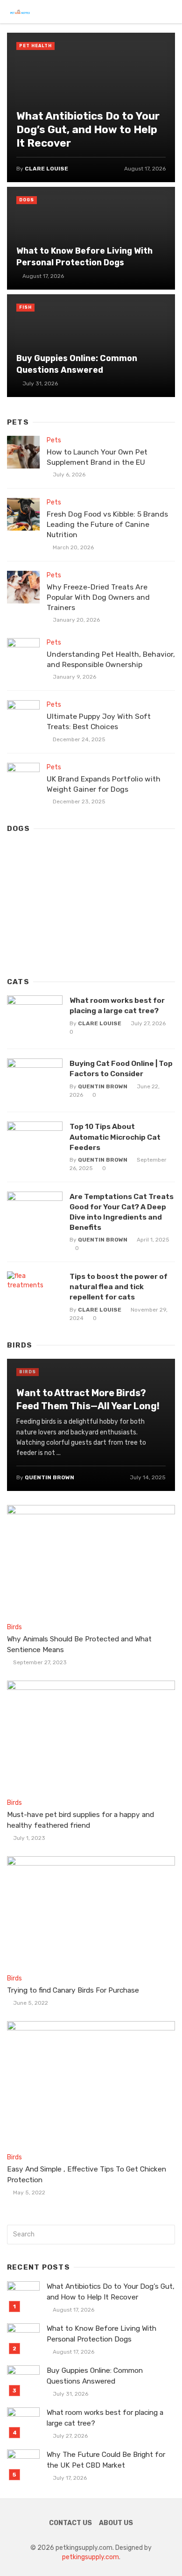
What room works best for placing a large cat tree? (117, 1005)
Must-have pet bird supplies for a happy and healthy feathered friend (80, 1820)
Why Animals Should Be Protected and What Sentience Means (79, 1644)
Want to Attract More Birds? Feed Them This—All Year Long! (88, 1399)
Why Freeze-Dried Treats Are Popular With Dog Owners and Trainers (98, 597)
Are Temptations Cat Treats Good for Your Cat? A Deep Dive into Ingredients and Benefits (122, 1212)
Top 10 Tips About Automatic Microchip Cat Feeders (115, 1137)
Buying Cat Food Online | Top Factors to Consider (121, 1068)
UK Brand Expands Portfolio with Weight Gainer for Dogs (104, 784)
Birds (28, 1372)
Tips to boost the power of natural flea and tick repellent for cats (119, 1287)
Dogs (27, 200)
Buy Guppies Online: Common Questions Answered (77, 364)
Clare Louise (46, 169)
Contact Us (70, 2523)
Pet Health (35, 46)
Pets (54, 440)
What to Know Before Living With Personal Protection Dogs (84, 256)
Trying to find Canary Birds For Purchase (73, 1990)
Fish (25, 307)
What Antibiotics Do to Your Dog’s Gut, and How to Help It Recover (88, 130)
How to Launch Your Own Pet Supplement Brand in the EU (97, 457)
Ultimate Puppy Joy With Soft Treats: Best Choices (99, 721)
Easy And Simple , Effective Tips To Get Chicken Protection (87, 2175)
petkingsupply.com (91, 2557)
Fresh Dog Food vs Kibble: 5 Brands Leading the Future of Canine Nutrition (107, 524)
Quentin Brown (103, 1086)
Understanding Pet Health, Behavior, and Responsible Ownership (111, 659)
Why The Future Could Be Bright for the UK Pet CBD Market (106, 2460)
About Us (116, 2523)
